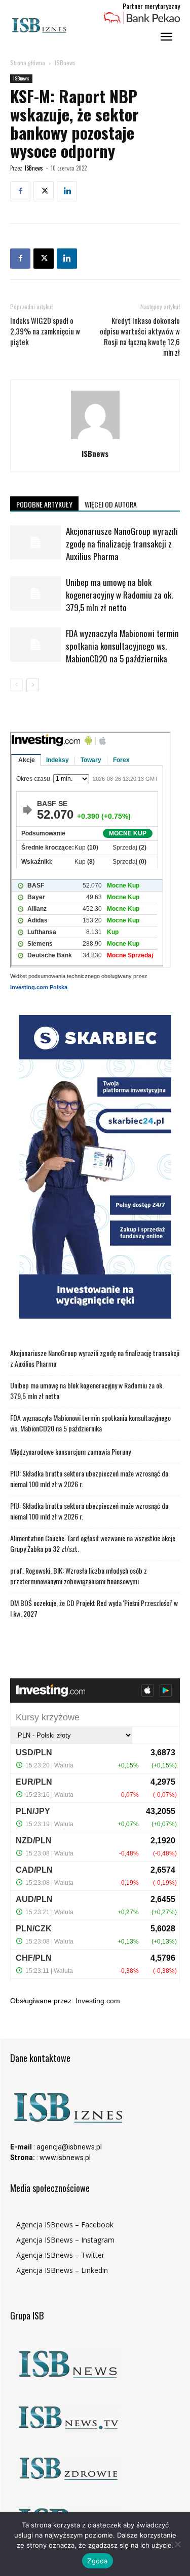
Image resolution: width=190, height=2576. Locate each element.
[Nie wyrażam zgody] (177, 2544)
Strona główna (28, 62)
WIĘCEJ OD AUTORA (111, 504)
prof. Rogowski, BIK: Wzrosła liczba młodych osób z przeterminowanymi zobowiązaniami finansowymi (79, 1576)
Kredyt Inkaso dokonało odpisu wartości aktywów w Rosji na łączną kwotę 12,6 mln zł (140, 336)
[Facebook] (20, 191)
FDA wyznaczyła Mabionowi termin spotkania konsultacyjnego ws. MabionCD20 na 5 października (122, 646)
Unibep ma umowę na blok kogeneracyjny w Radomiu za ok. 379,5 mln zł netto (119, 595)
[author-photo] (95, 439)
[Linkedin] (67, 191)
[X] (44, 191)
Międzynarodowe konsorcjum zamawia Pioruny (70, 1451)
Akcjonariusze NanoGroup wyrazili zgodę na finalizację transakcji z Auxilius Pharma (122, 544)
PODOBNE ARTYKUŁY (44, 504)
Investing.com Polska (39, 987)
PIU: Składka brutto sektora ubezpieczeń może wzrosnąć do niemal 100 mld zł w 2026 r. (89, 1479)
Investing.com (98, 2001)
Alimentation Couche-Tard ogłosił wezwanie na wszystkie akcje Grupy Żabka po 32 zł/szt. (93, 1543)
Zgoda (97, 2561)
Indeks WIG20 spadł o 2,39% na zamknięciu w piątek (45, 331)
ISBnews (65, 62)
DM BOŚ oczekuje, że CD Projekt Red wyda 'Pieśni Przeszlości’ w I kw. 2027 (94, 1608)
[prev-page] (16, 685)
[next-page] (33, 685)
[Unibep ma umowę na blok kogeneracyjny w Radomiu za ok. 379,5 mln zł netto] (35, 594)
